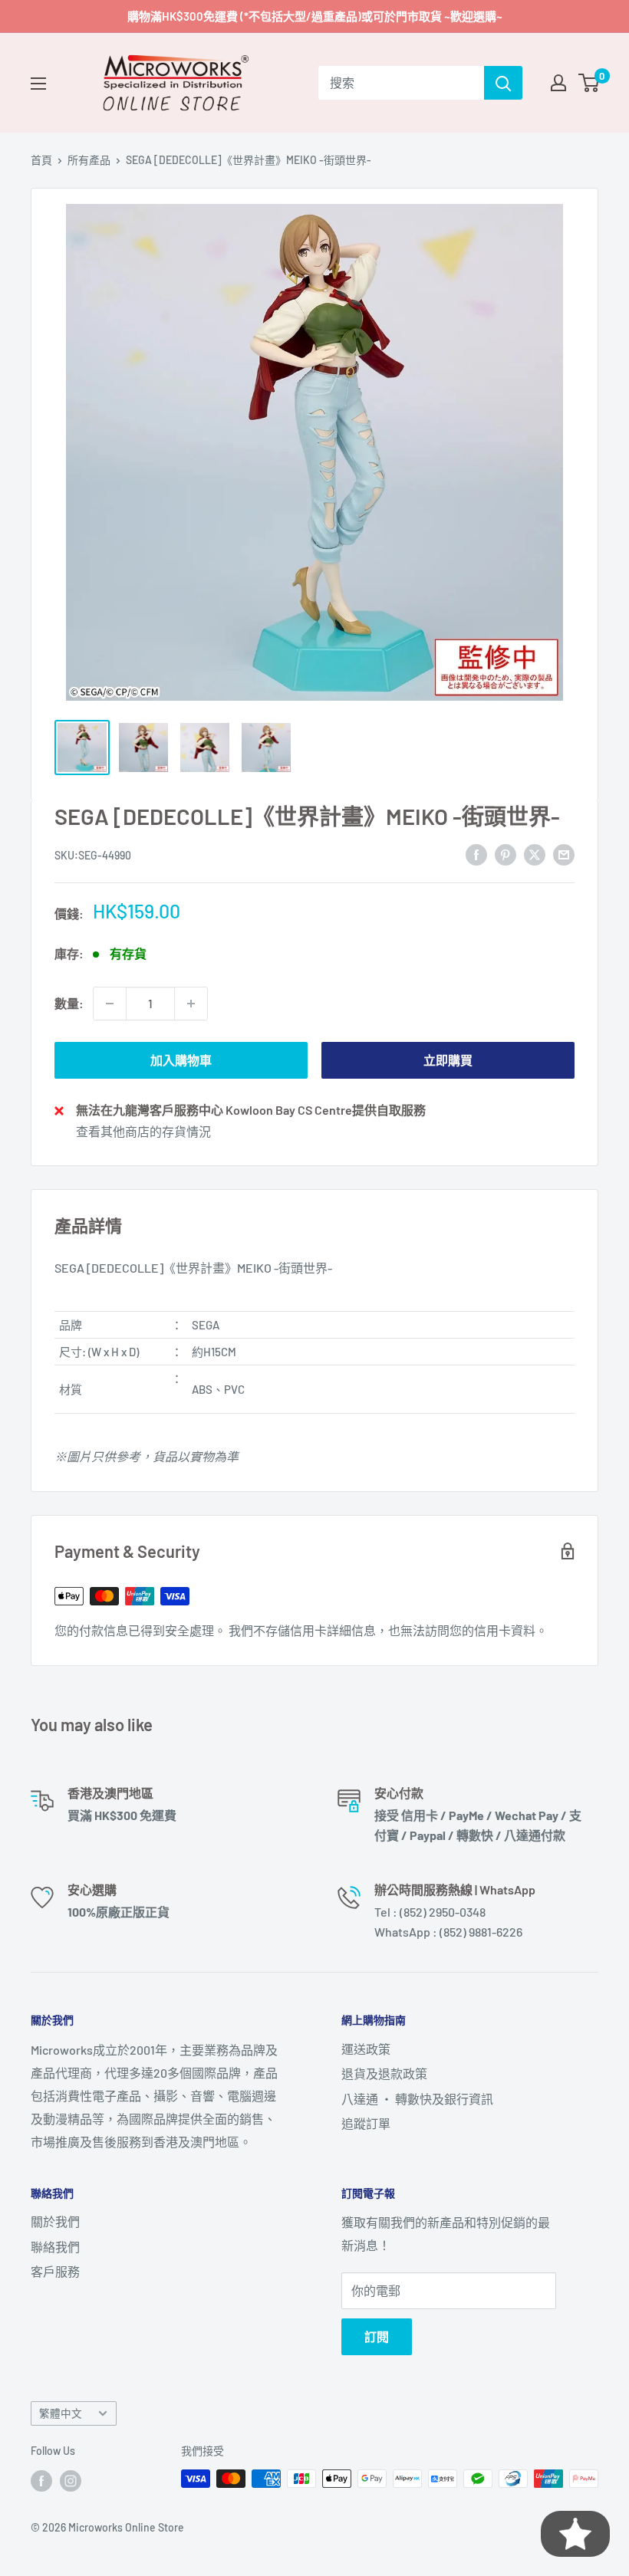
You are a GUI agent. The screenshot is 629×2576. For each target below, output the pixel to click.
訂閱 (377, 2336)
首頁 (41, 160)
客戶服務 (55, 2271)
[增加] (191, 1004)
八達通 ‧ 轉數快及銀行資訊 (417, 2099)
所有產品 (89, 160)
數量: (69, 1003)
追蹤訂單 (366, 2123)
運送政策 (366, 2049)
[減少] (110, 1004)
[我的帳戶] (558, 83)
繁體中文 (61, 2413)
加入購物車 (181, 1060)
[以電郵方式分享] (564, 854)
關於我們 (55, 2221)
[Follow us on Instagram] (71, 2480)
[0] (589, 83)
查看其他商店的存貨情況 (143, 1131)
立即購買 (448, 1060)
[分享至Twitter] (535, 854)
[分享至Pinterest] (506, 854)
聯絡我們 (55, 2247)
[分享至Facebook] (476, 854)
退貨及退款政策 (384, 2073)
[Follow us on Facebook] (41, 2480)
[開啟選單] (38, 84)
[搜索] (503, 83)
